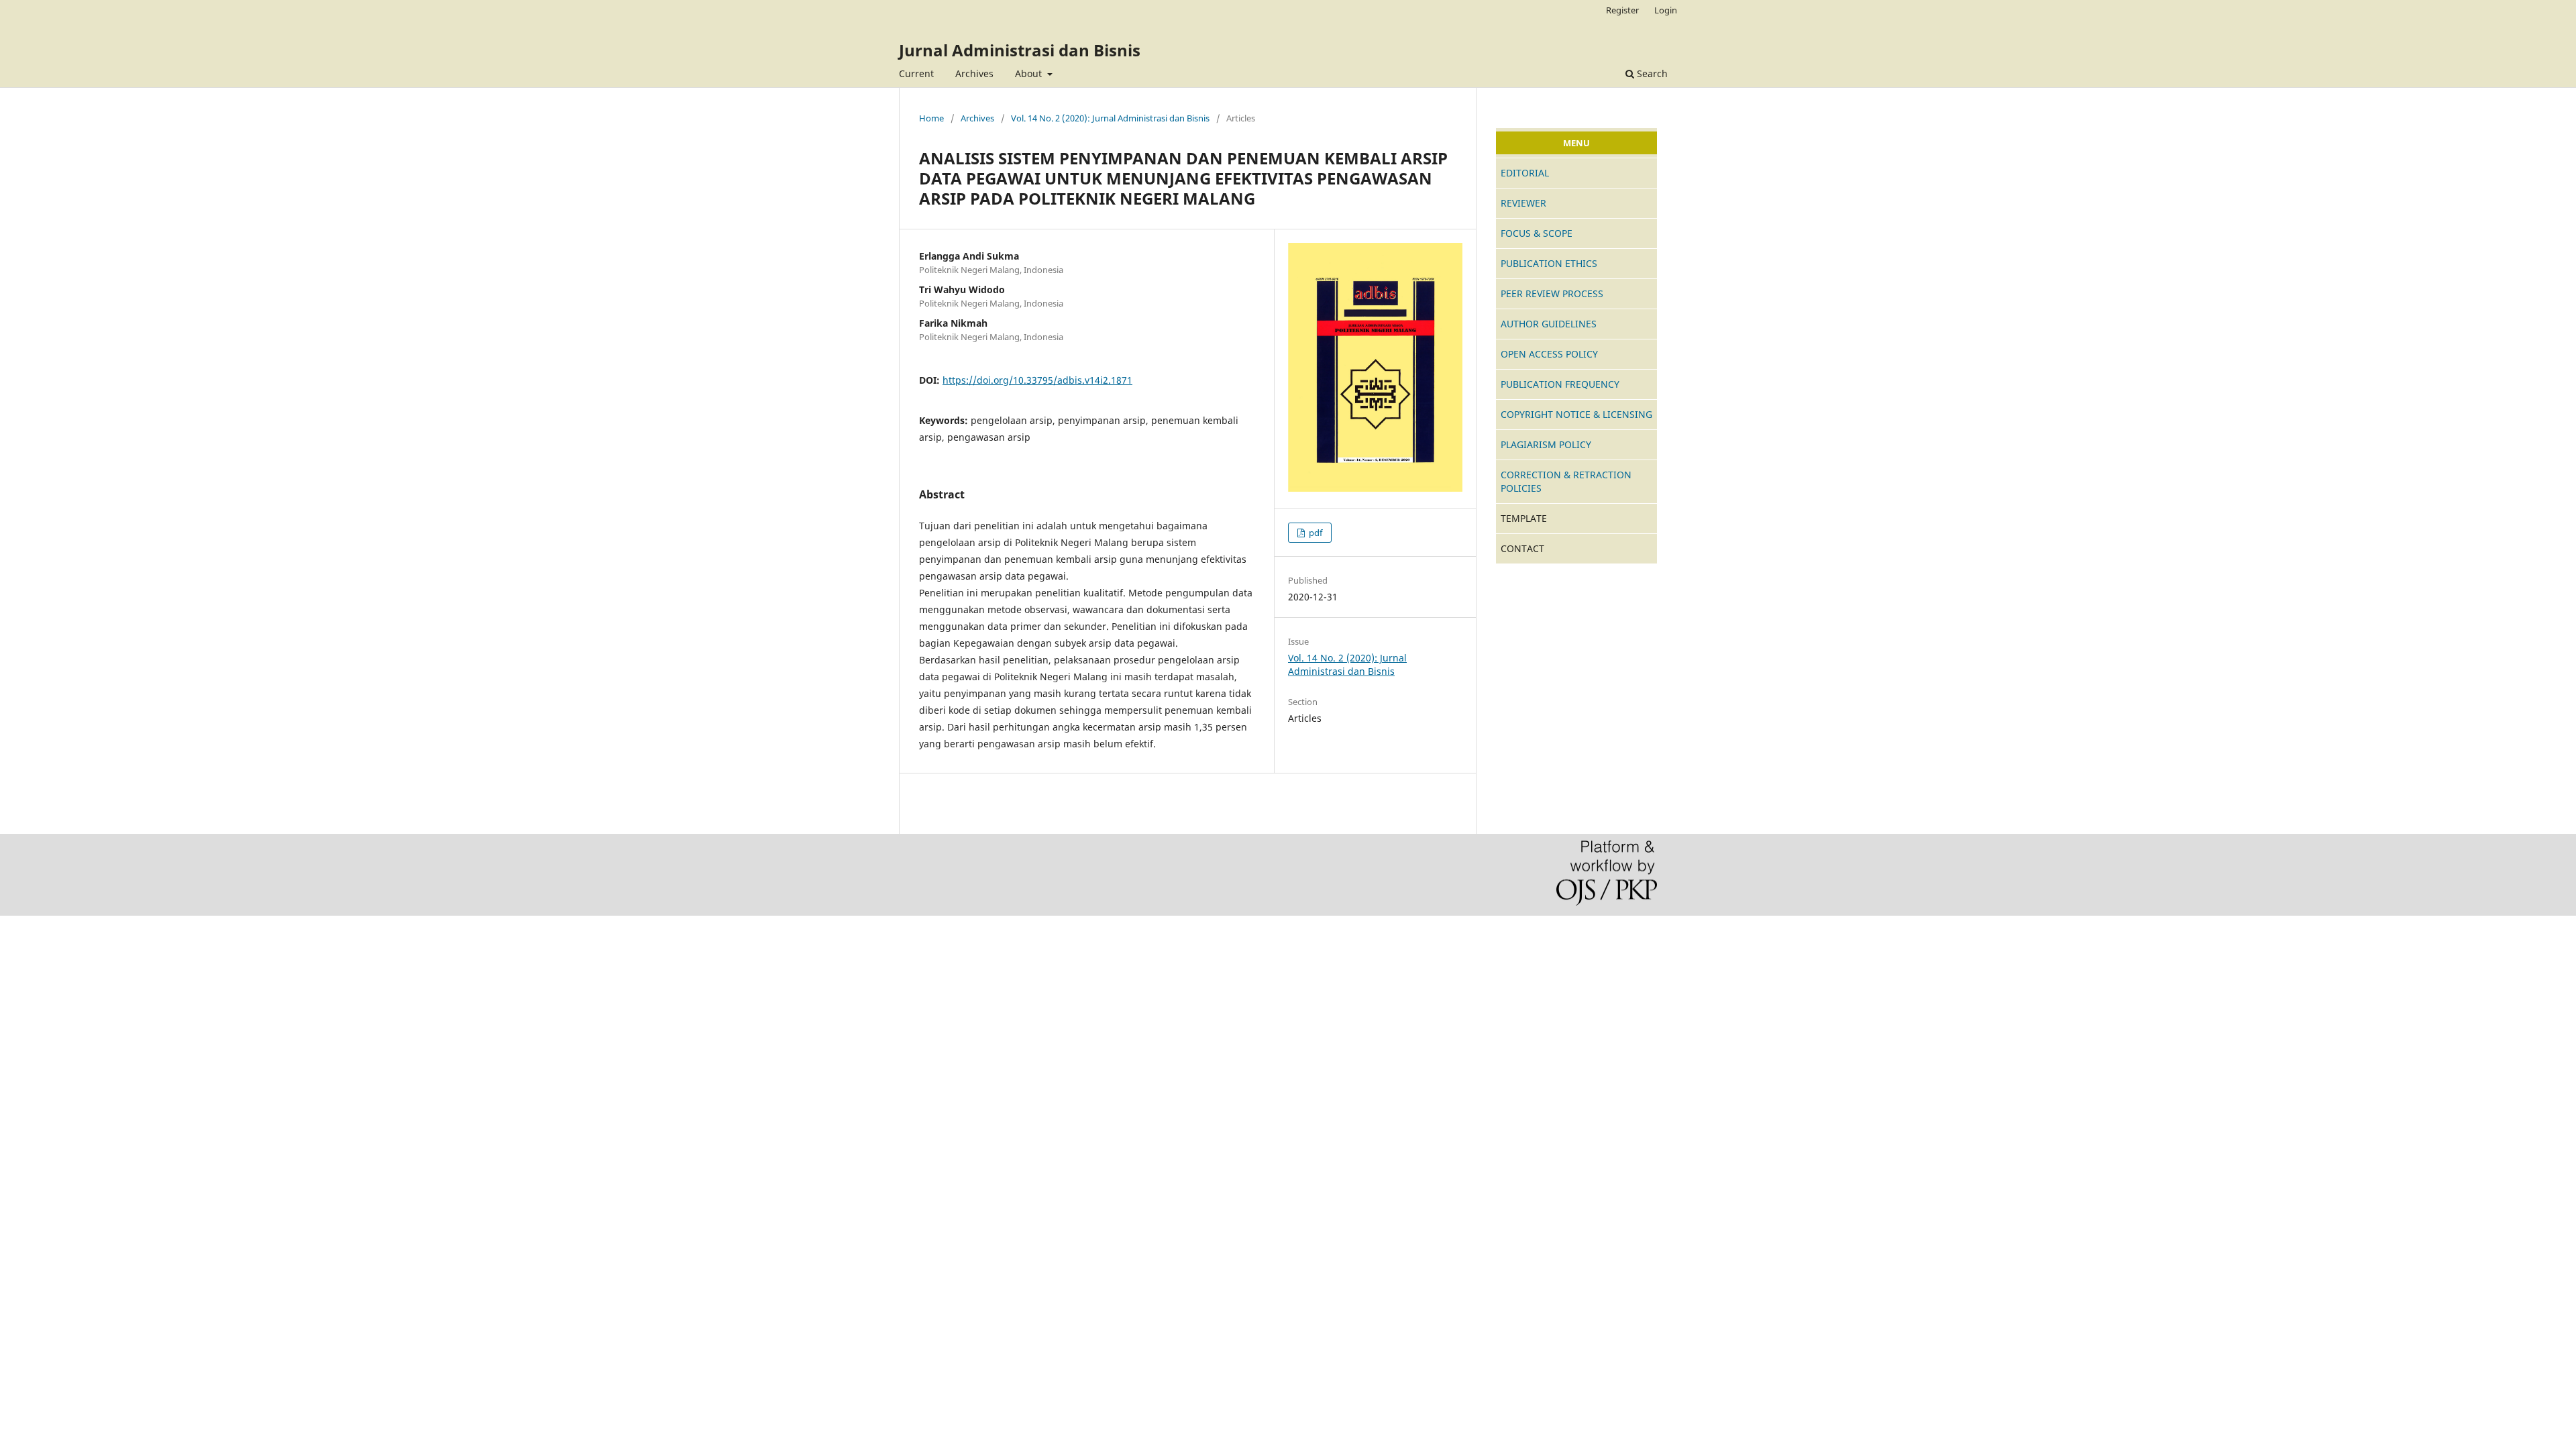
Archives (974, 73)
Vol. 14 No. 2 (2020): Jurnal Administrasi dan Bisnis (1110, 118)
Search (1651, 73)
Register (1622, 10)
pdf (1314, 533)
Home (931, 118)
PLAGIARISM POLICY (1546, 444)
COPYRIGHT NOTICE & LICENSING (1576, 414)
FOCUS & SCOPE (1537, 233)
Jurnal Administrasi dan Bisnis (1020, 50)
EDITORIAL (1525, 173)
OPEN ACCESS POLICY (1549, 354)
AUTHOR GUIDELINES (1549, 324)
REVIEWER (1523, 203)
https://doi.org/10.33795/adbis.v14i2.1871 (1037, 380)
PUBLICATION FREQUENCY (1560, 384)
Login (1666, 10)
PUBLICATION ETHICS (1549, 263)
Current (916, 73)
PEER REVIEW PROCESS (1552, 293)
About (1030, 73)
